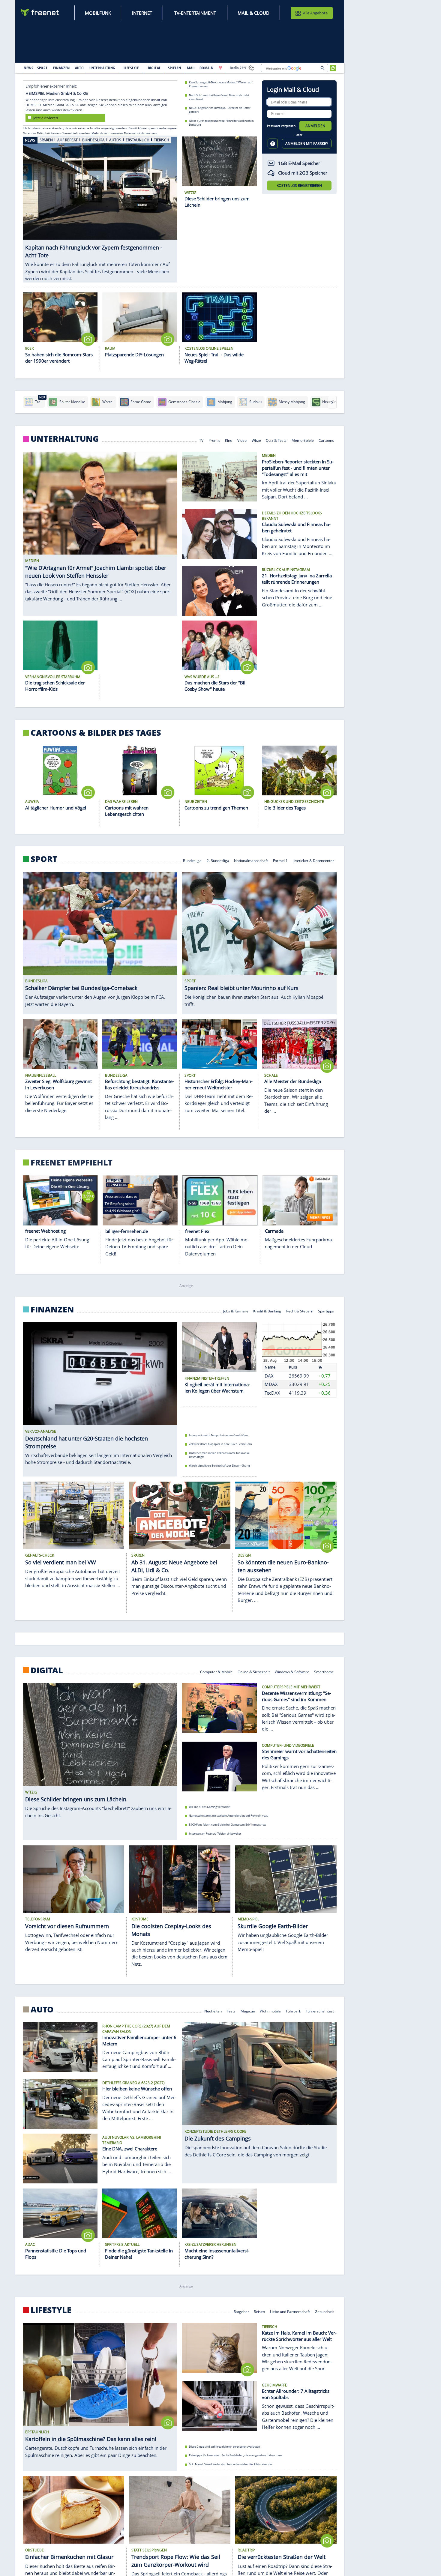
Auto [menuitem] (79, 68)
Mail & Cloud (253, 13)
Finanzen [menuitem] (61, 68)
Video (242, 440)
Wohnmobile (270, 2011)
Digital (47, 1670)
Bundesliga (192, 860)
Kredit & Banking (267, 1311)
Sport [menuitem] (42, 68)
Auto (42, 2009)
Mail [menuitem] (191, 68)
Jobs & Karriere (236, 1311)
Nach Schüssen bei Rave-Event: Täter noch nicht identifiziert (219, 97)
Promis (214, 440)
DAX (269, 1376)
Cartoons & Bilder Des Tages (96, 733)
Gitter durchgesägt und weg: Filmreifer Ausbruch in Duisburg (221, 123)
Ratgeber (241, 2311)
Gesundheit (325, 2311)
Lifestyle (51, 2310)
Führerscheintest (320, 2011)
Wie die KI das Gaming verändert (210, 1807)
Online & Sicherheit (254, 1672)
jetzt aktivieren (46, 117)
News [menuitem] (28, 68)
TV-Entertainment (195, 13)
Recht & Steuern (300, 1311)
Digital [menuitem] (154, 68)
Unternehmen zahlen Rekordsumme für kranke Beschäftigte (219, 1455)
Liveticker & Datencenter (313, 860)
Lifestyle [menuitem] (131, 68)
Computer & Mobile (216, 1672)
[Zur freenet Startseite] (40, 12)
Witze (256, 440)
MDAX (271, 1384)
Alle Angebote (315, 13)
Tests (231, 2011)
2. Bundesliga (218, 860)
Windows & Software (292, 1672)
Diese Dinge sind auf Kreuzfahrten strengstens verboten (225, 2447)
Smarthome (324, 1672)
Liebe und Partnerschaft (290, 2311)
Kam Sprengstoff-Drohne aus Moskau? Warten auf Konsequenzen (221, 84)
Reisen (259, 2311)
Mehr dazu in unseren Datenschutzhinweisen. (124, 133)
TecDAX (272, 1393)
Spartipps (326, 1311)
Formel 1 (280, 860)
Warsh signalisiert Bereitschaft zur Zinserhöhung (219, 1466)
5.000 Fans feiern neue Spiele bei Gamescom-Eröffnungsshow (228, 1825)
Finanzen (52, 1309)
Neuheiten (213, 2011)
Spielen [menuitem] (174, 68)
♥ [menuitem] (220, 68)
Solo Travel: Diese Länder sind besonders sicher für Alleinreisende (230, 2464)
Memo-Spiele (303, 440)
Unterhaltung (65, 439)
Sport (44, 859)
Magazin (248, 2011)
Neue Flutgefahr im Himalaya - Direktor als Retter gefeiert (220, 110)
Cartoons (327, 440)
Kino (229, 440)
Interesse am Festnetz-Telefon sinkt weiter (215, 1834)
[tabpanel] (100, 203)
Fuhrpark (293, 2011)
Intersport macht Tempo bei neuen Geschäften (218, 1435)
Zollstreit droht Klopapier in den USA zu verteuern (220, 1444)
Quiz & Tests (276, 440)
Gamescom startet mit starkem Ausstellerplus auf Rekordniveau (229, 1816)
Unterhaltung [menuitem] (102, 68)
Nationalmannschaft (251, 860)
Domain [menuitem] (207, 68)
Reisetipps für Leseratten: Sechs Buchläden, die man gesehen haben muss (236, 2456)
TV (201, 440)
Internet (142, 13)
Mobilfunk (98, 13)
